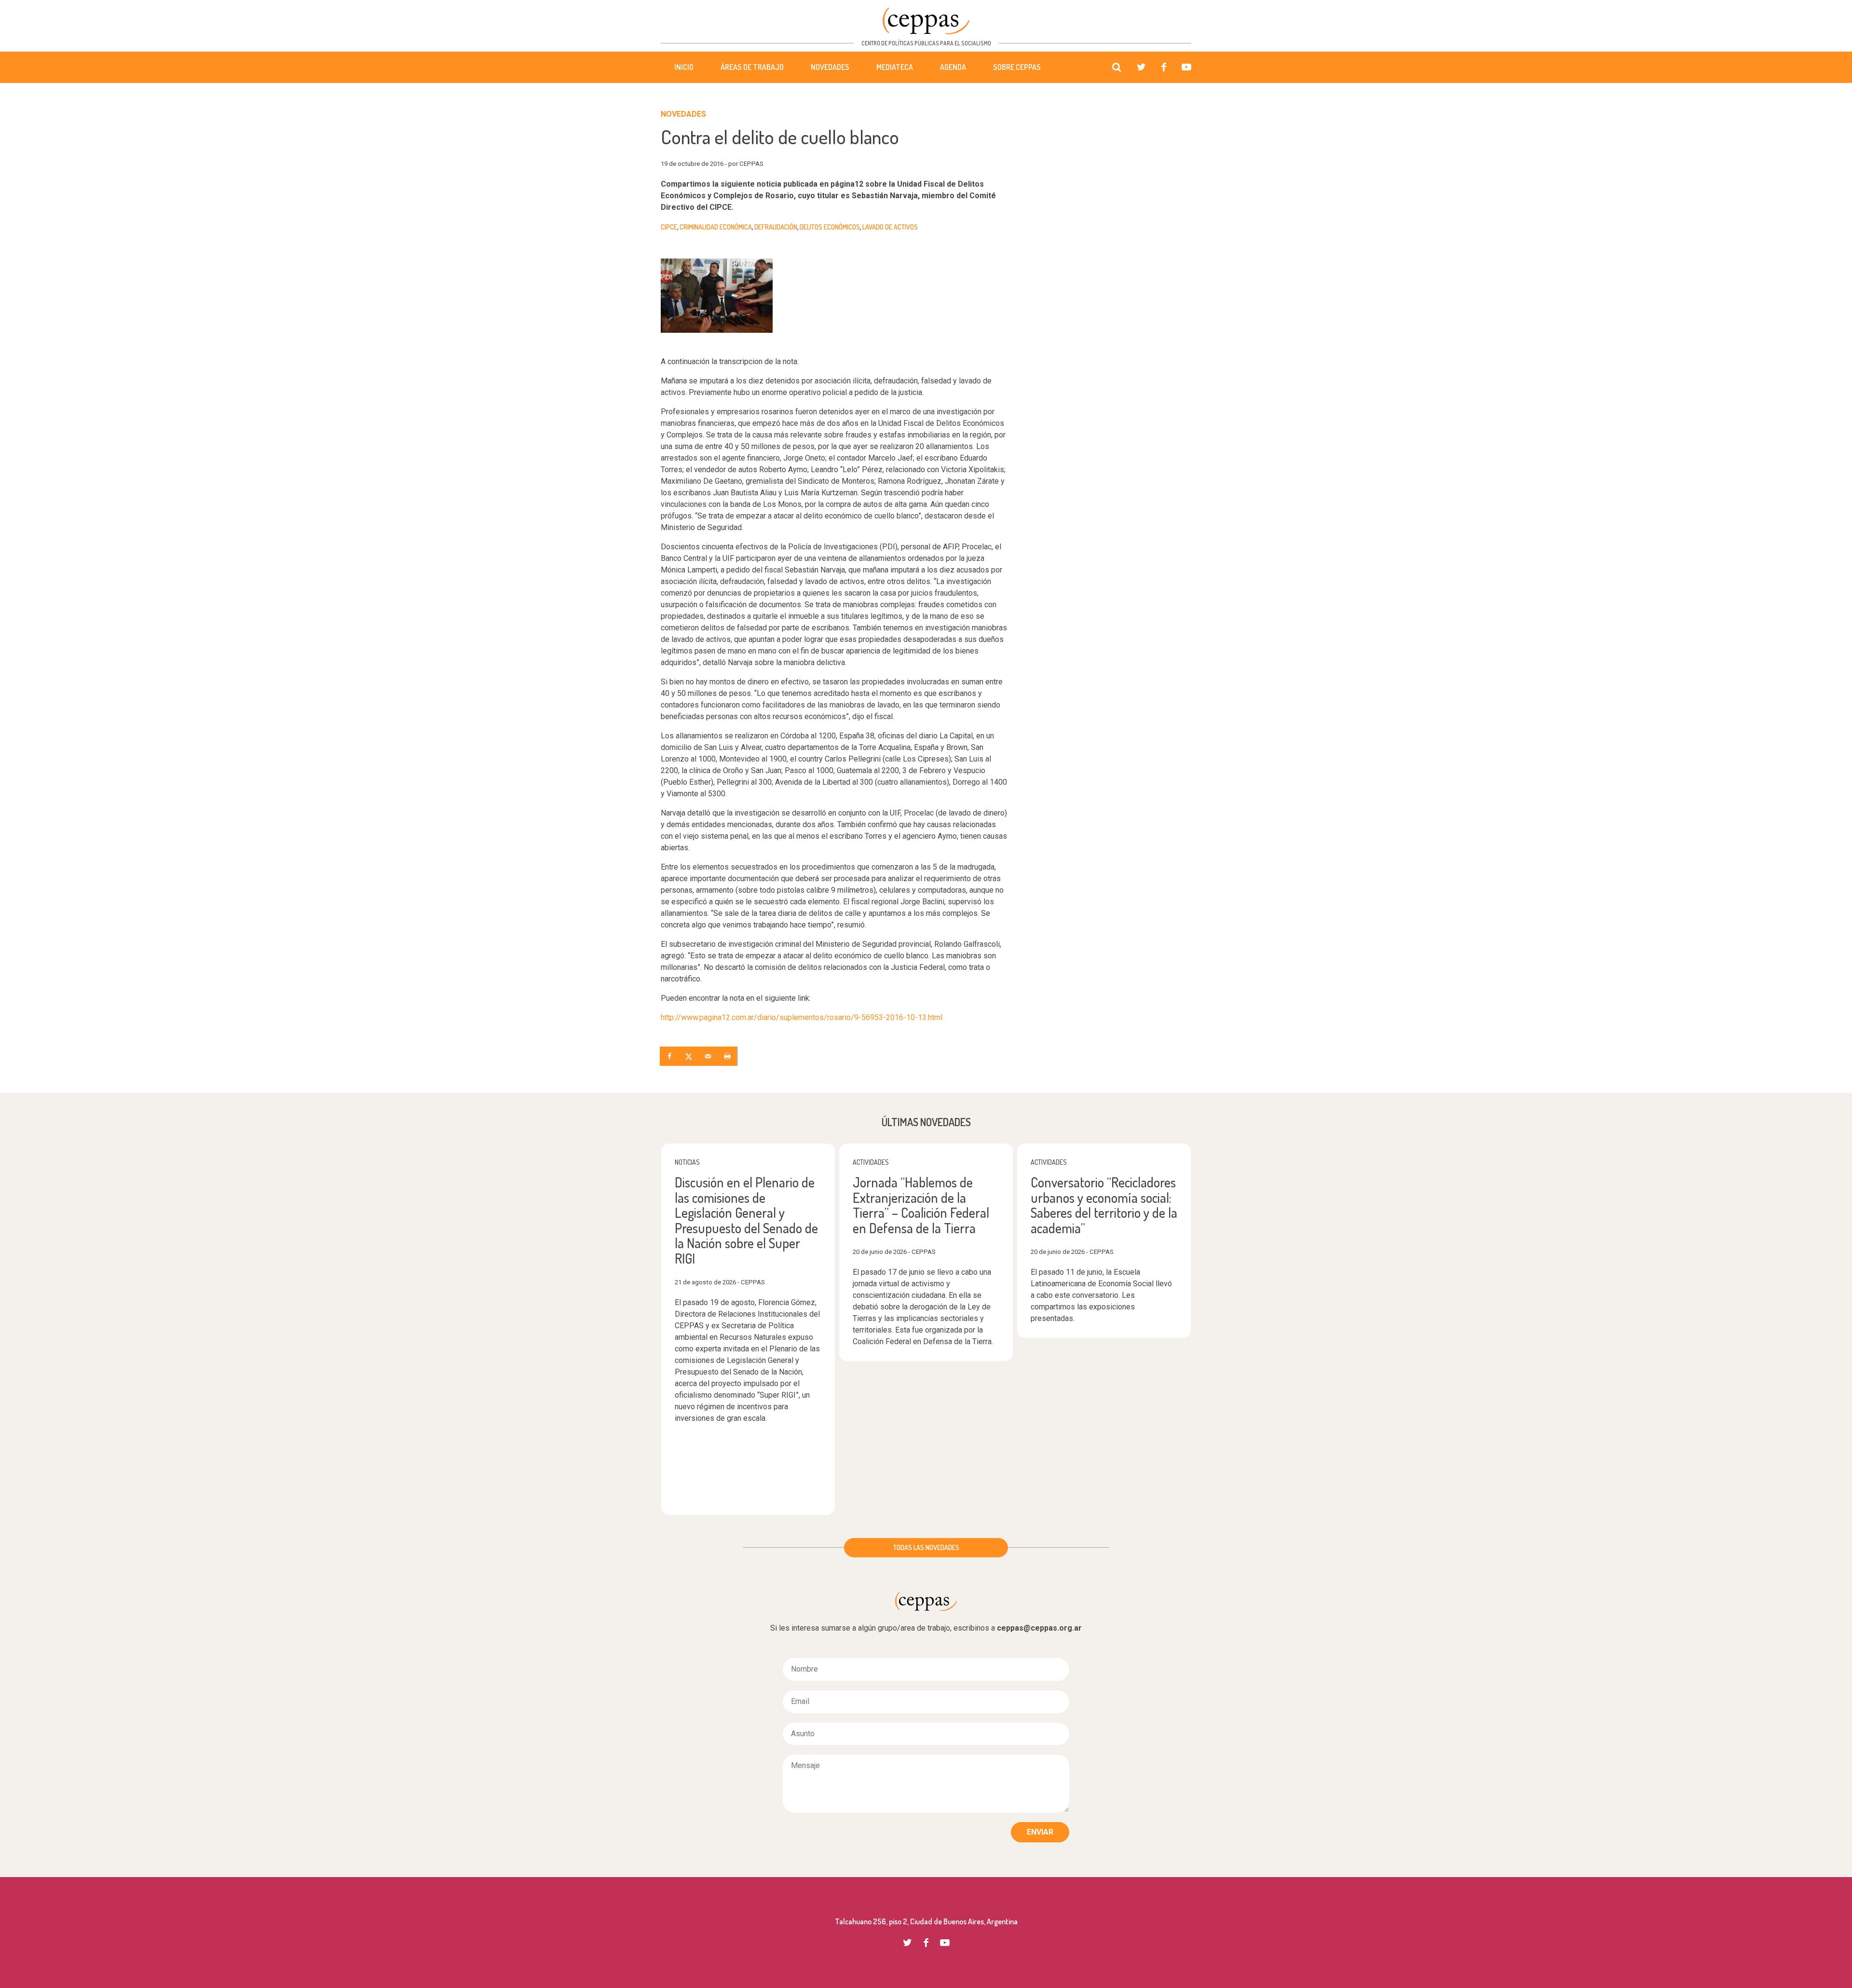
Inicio (684, 67)
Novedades (830, 67)
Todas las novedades (926, 1547)
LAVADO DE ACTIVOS (890, 227)
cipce (669, 227)
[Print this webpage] (728, 1056)
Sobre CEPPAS (1017, 67)
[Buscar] (1117, 68)
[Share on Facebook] (670, 1056)
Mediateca (895, 67)
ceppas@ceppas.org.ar (1039, 1628)
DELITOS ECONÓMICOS (830, 227)
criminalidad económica (716, 227)
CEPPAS (926, 21)
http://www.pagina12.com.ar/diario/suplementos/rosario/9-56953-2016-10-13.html (802, 1017)
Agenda (953, 67)
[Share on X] (690, 1056)
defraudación (776, 227)
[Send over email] (709, 1056)
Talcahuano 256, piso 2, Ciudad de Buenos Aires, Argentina (926, 1921)
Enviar (1040, 1832)
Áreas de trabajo (752, 67)
